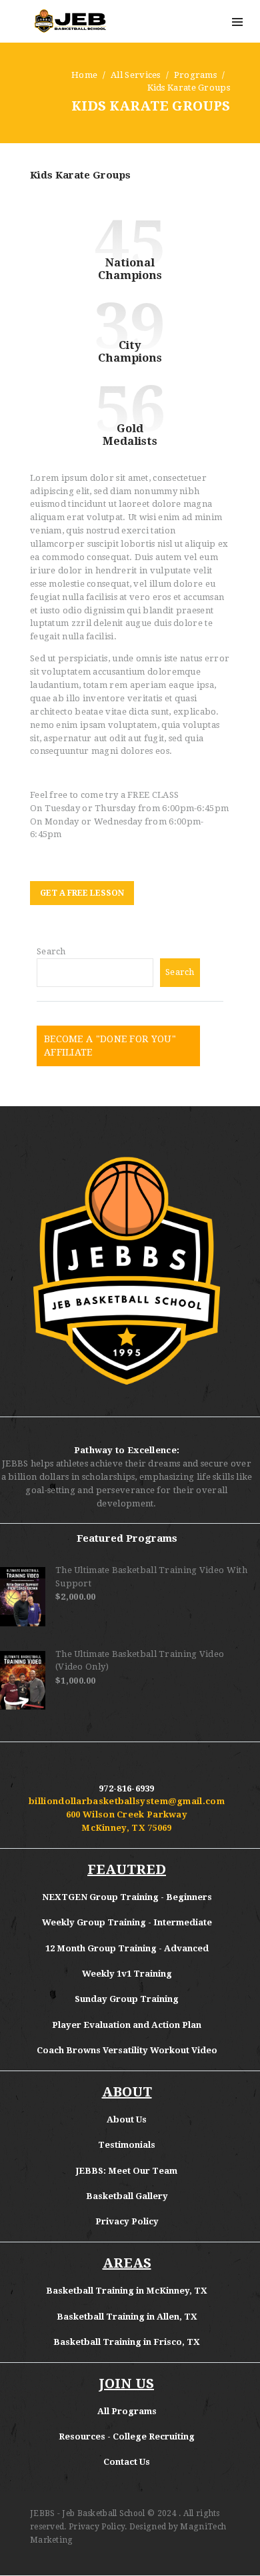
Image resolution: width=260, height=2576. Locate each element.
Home (84, 75)
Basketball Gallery (127, 2196)
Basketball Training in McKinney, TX (127, 2291)
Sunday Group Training (127, 1999)
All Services (136, 75)
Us (141, 2119)
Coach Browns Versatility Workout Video (127, 2050)
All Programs (127, 2411)
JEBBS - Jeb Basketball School (88, 2513)
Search (51, 951)
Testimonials (127, 2145)
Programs (195, 75)
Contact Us (127, 2462)
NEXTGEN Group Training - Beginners (127, 1897)
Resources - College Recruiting (127, 2436)
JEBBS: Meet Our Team (127, 2171)
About (121, 2119)
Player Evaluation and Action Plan (127, 2025)
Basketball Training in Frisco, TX (127, 2342)
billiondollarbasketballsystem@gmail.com (127, 1801)
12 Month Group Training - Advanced (127, 1948)
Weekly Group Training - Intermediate (127, 1922)
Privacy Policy (127, 2221)
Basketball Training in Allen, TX (127, 2317)
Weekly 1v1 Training (127, 1974)
